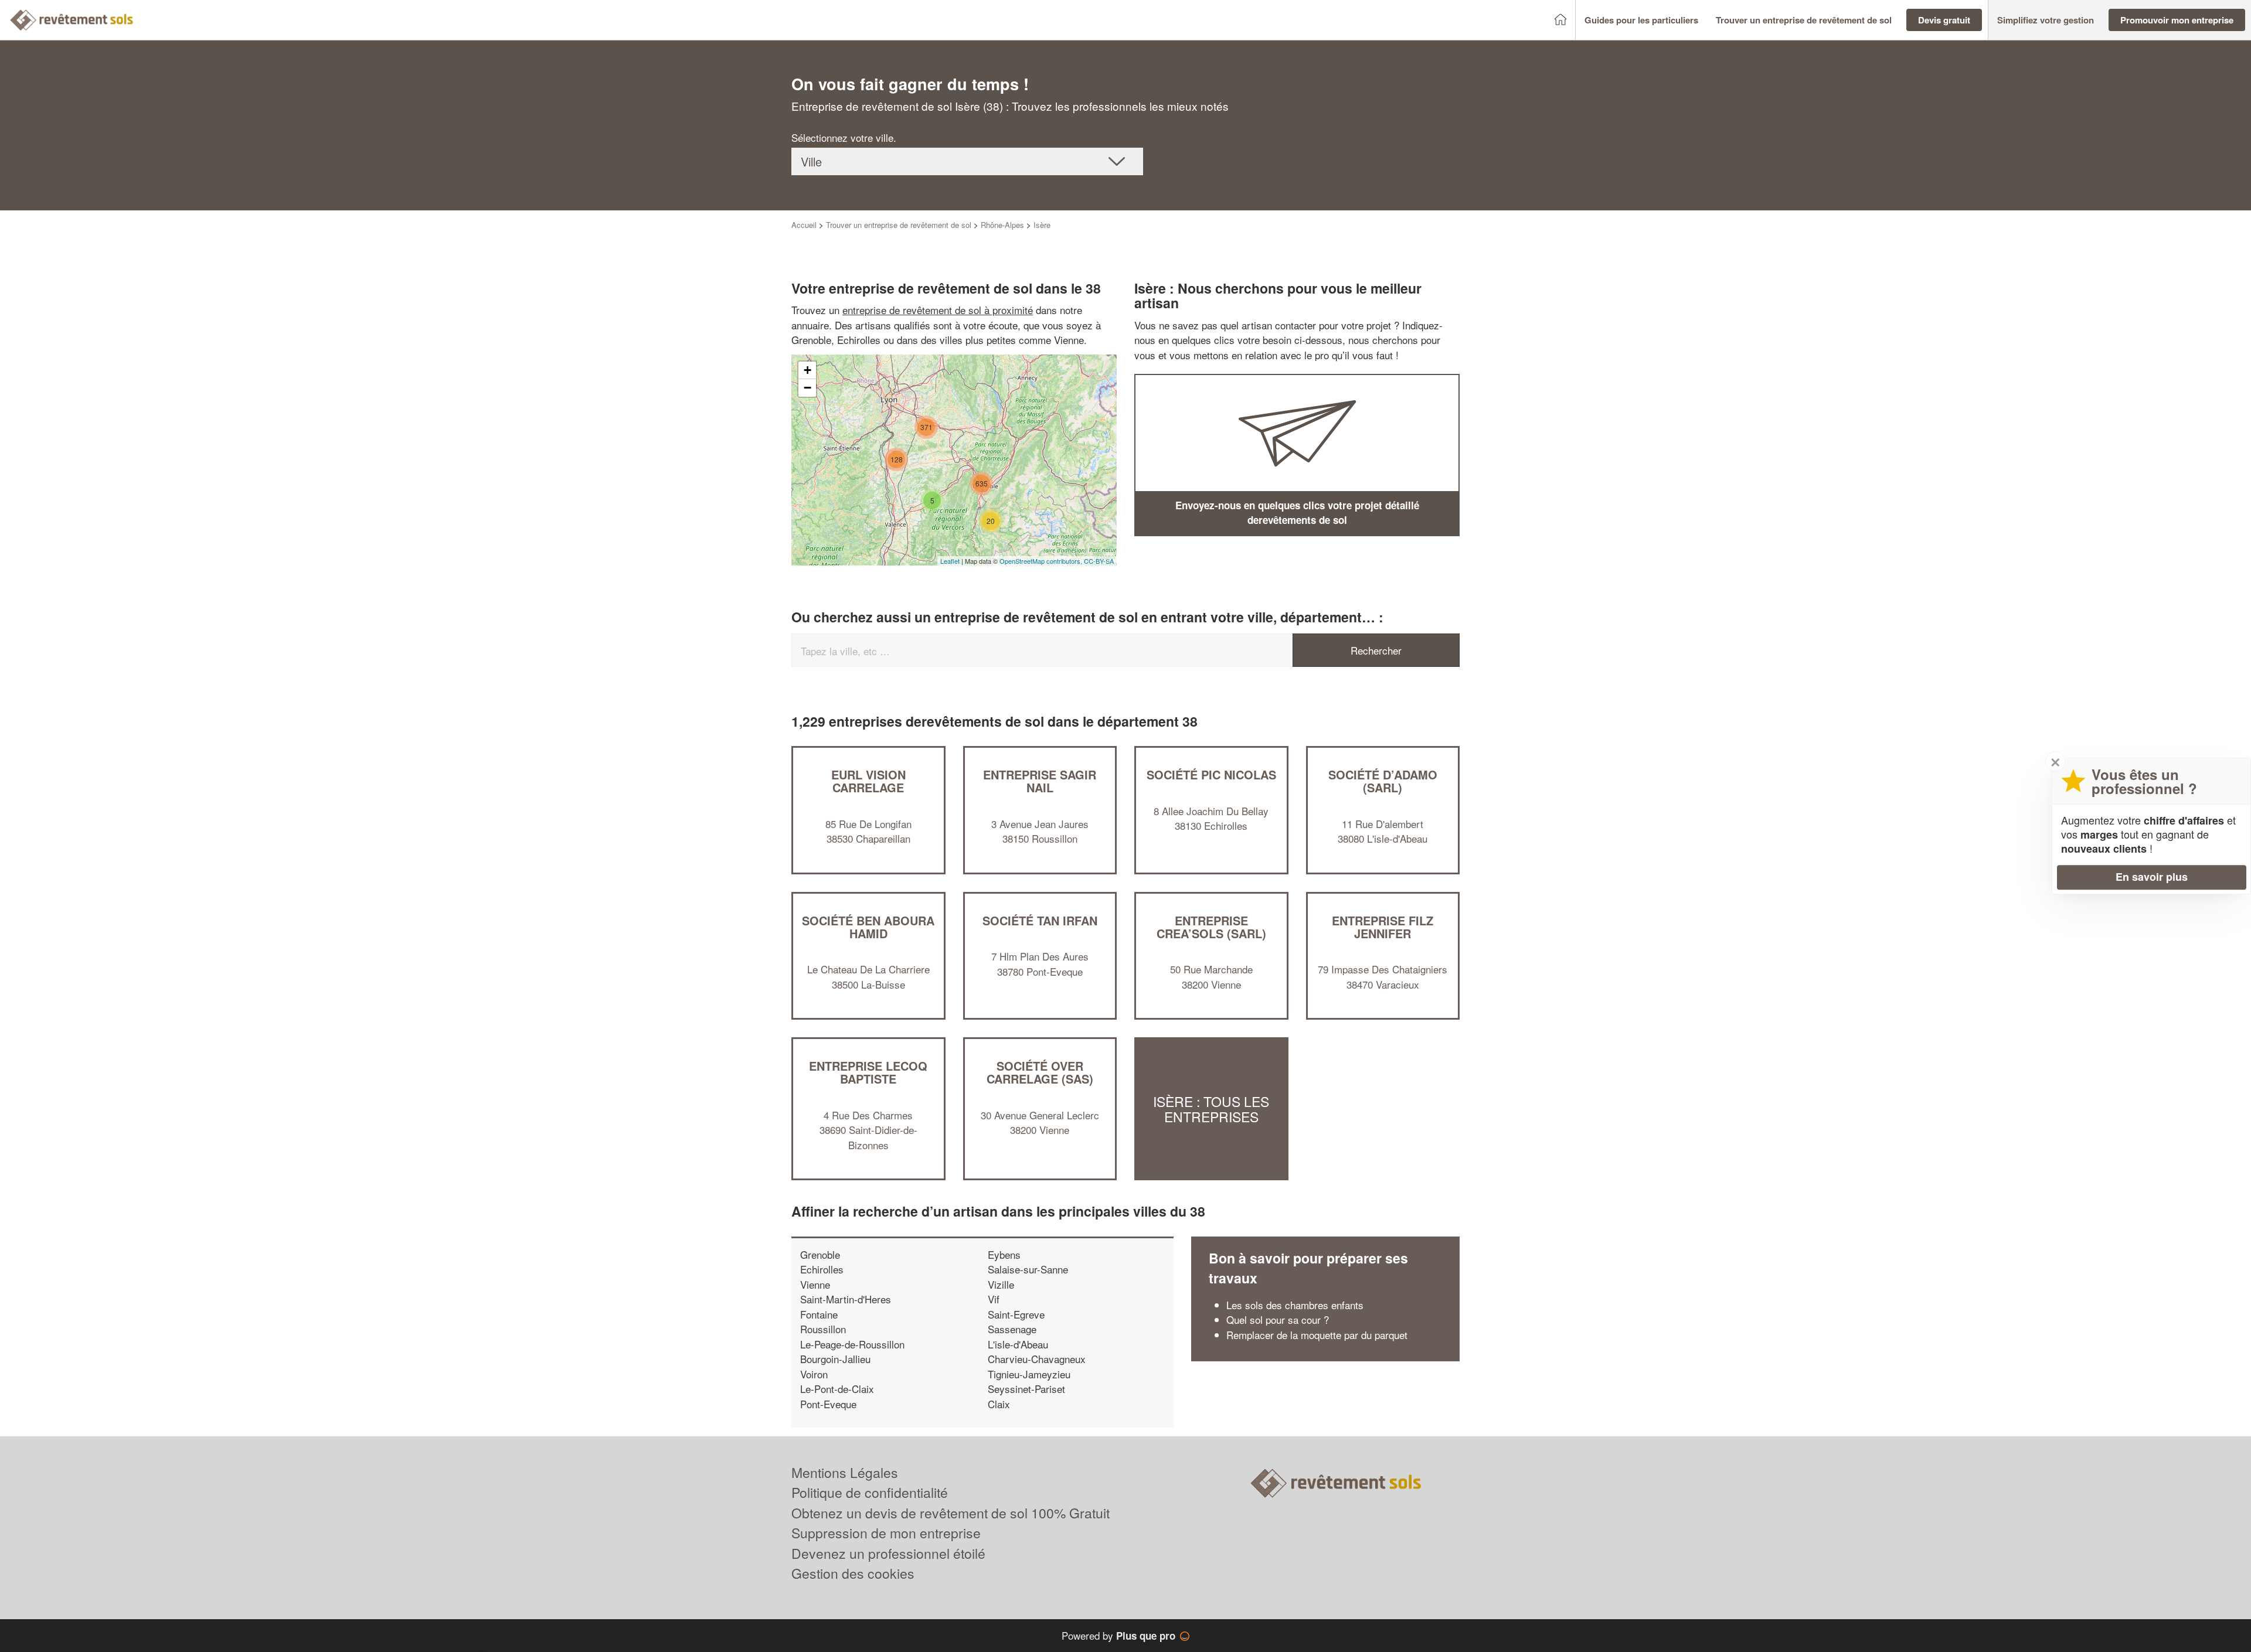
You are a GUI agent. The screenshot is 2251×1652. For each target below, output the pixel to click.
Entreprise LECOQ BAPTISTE (868, 1072)
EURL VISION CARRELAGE (868, 781)
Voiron (814, 1374)
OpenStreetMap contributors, (1042, 561)
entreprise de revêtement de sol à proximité (938, 310)
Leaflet (950, 561)
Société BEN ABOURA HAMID (868, 927)
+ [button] (807, 370)
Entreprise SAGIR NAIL (1040, 781)
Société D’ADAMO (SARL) (1383, 781)
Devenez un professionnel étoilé (888, 1553)
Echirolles (822, 1269)
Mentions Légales (845, 1472)
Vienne (815, 1284)
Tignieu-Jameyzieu (1029, 1374)
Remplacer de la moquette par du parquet (1317, 1335)
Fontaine (819, 1314)
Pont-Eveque (828, 1404)
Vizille (1001, 1284)
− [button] (807, 388)
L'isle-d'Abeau (1018, 1344)
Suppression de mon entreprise (886, 1533)
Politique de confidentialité (870, 1492)
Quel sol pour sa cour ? (1278, 1319)
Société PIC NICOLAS (1211, 774)
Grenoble (820, 1254)
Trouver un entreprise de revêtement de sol (899, 225)
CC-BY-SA (1099, 561)
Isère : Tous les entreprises (1211, 1109)
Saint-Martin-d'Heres (846, 1299)
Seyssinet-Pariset (1026, 1389)
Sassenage (1012, 1329)
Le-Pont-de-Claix (837, 1389)
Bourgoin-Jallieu (835, 1359)
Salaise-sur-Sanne (1028, 1269)
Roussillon (823, 1329)
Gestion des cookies (853, 1573)
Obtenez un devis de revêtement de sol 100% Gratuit (951, 1513)
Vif (994, 1299)
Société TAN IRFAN (1040, 920)
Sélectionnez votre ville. (844, 137)
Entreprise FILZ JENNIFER (1383, 927)
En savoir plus (2152, 877)
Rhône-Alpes (1002, 225)
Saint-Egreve (1016, 1314)
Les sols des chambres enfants (1295, 1305)
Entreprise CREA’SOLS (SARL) (1211, 927)
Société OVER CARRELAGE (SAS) (1040, 1072)
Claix (999, 1404)
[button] (1641, 20)
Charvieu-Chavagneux (1037, 1359)
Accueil (804, 225)
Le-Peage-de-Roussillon (852, 1344)
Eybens (1004, 1254)
